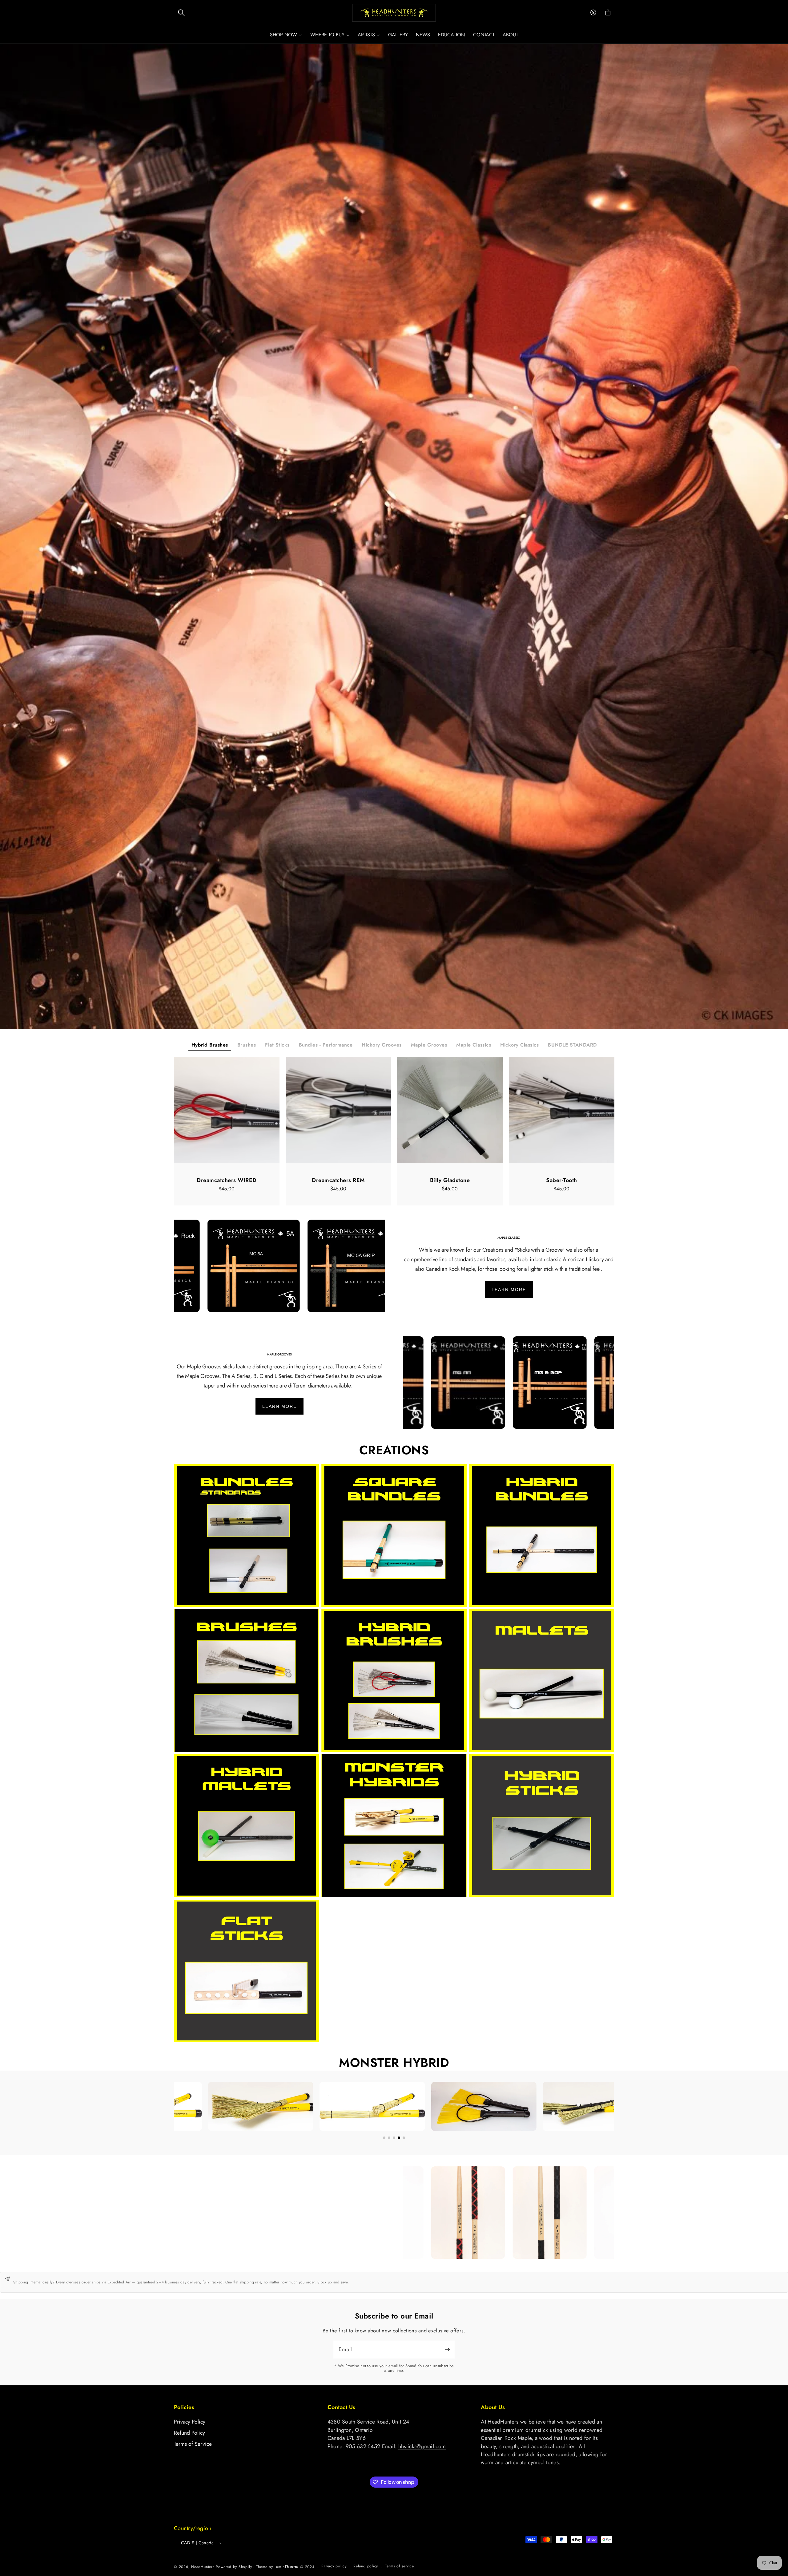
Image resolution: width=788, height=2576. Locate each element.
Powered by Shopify (234, 2566)
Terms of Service (193, 2444)
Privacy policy (334, 2566)
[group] (394, 537)
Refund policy (366, 2566)
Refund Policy (189, 2433)
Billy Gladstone (450, 1180)
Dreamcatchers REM (338, 1180)
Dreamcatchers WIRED (227, 1180)
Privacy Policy (190, 2422)
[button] (181, 13)
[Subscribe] (447, 2349)
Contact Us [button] (342, 2407)
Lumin (287, 2566)
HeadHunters (203, 2566)
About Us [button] (493, 2407)
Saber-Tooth (562, 1180)
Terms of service (400, 2566)
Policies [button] (184, 2407)
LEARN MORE (509, 1290)
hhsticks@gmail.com (422, 2446)
